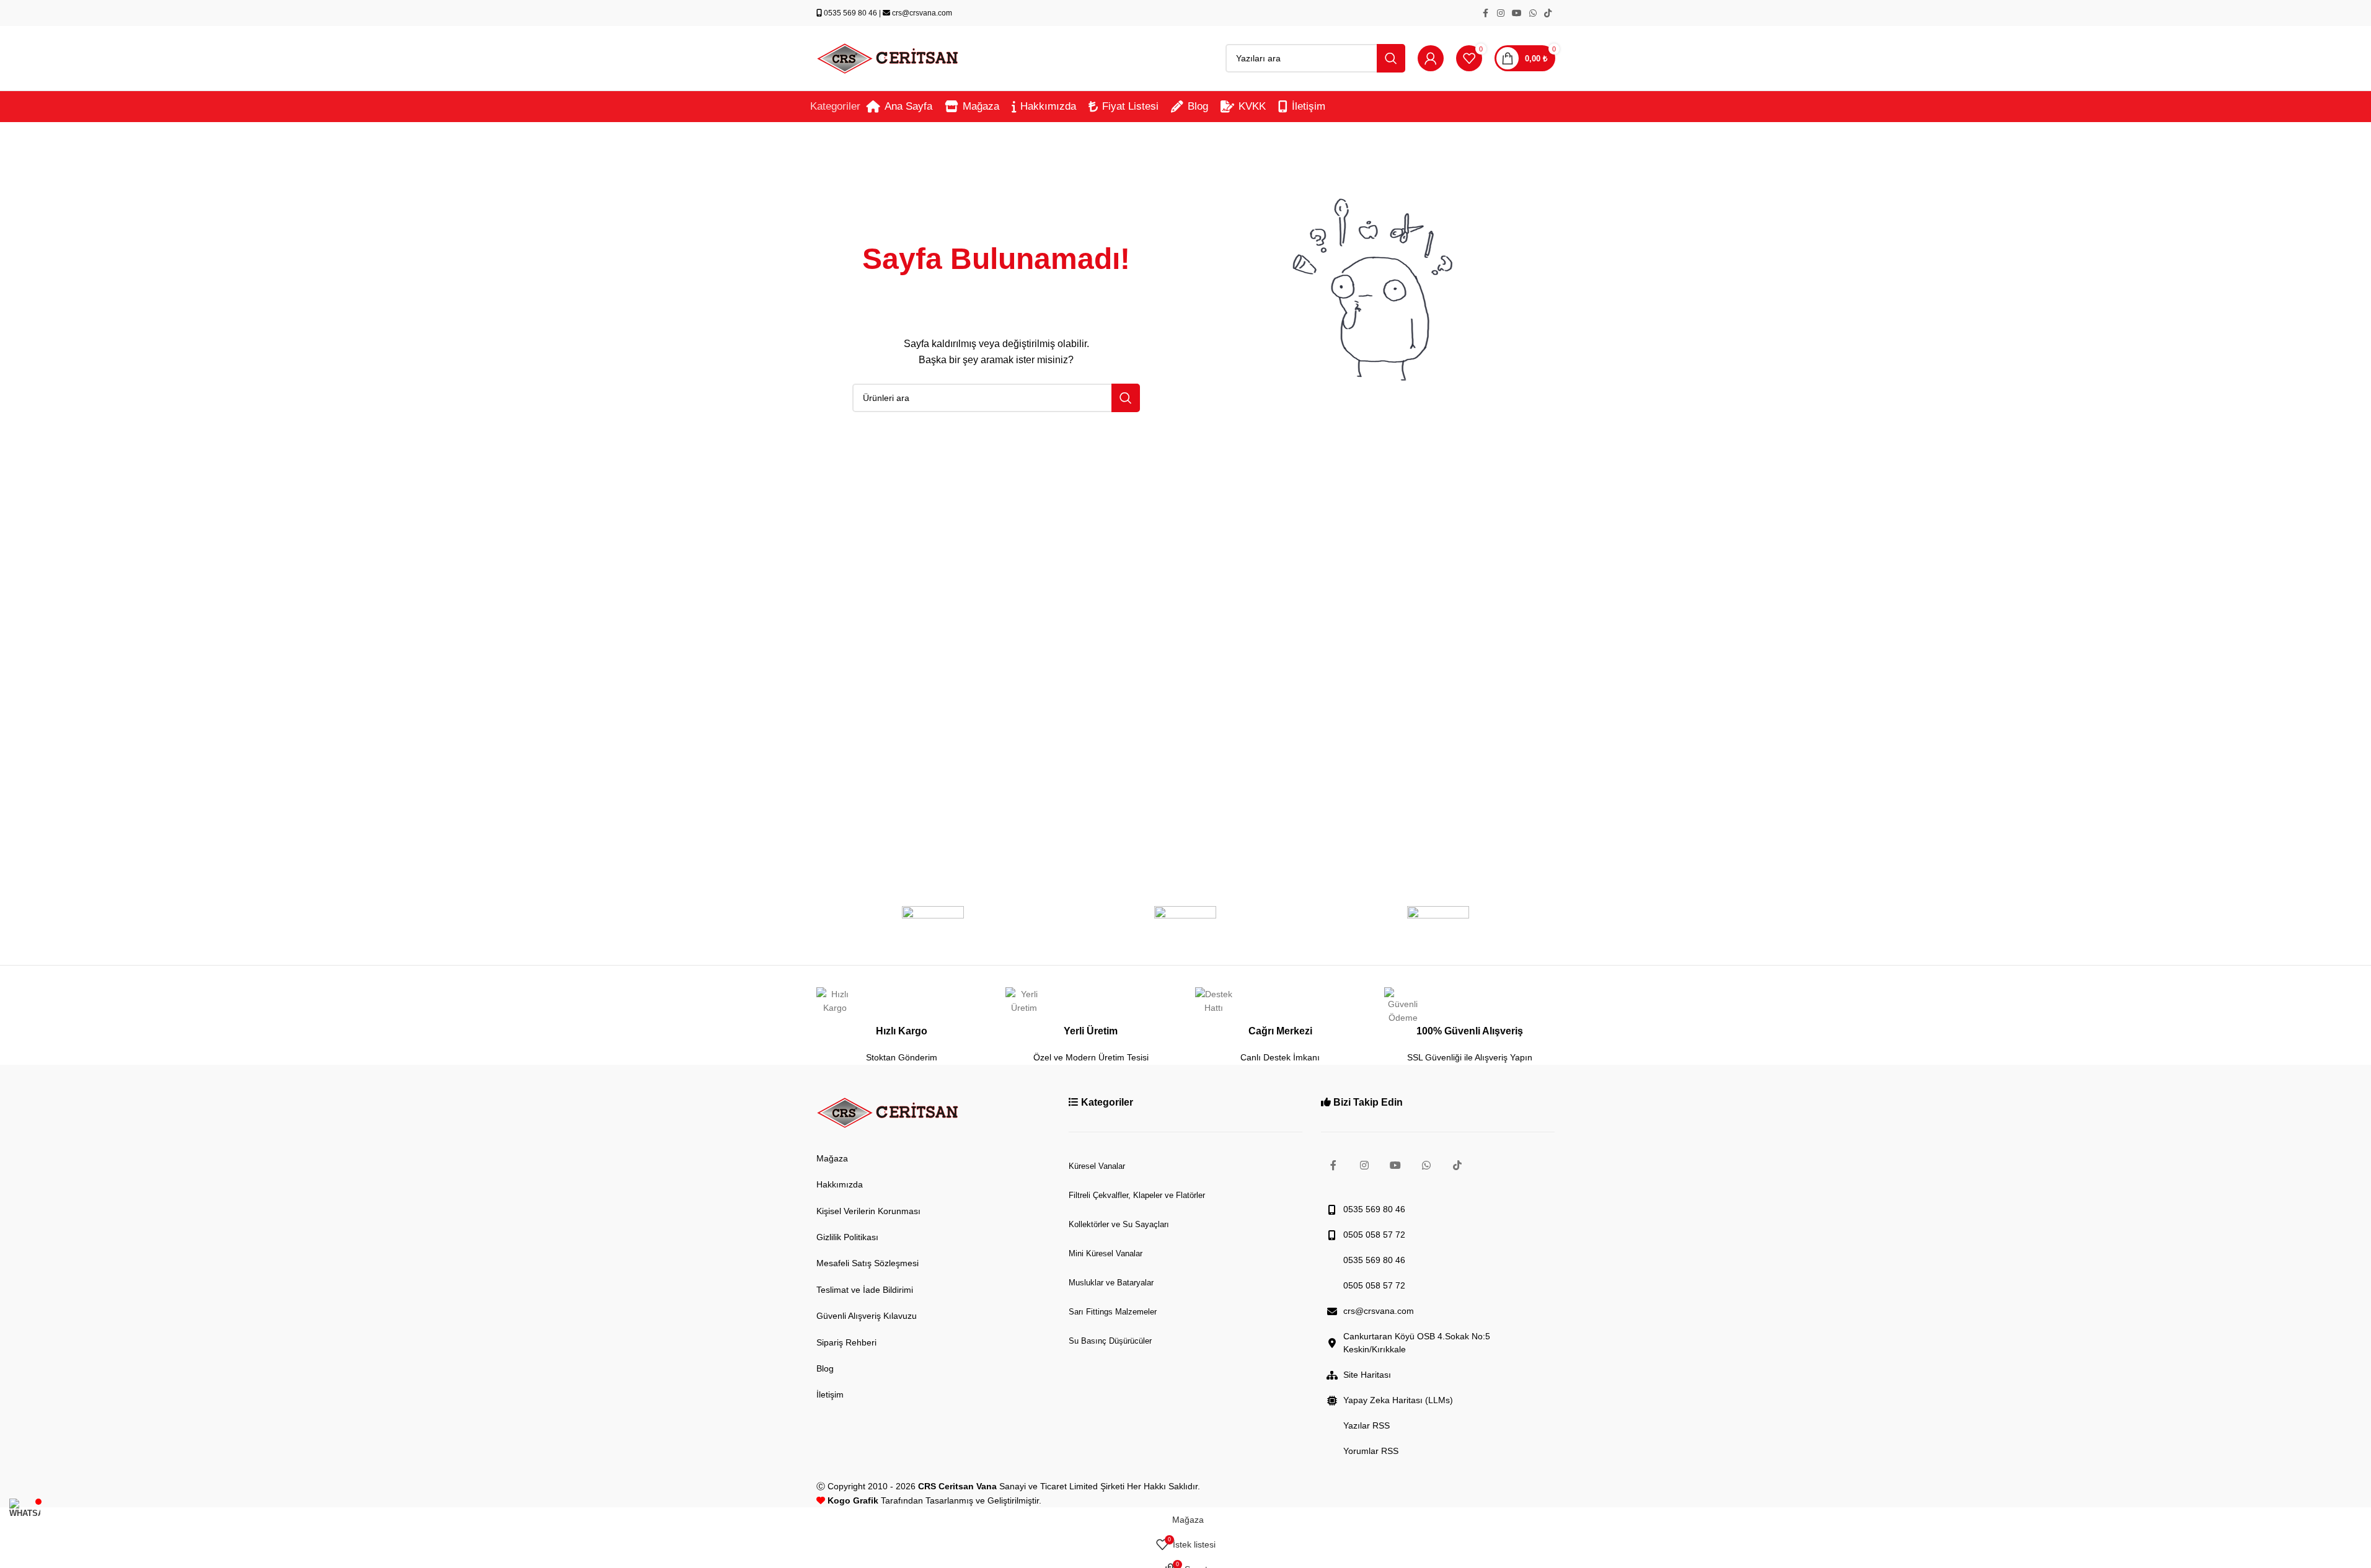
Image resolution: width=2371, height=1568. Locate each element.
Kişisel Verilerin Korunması (868, 1211)
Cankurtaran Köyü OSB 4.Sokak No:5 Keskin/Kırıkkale (1417, 1343)
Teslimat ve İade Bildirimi (865, 1290)
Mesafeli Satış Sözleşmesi (868, 1263)
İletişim (830, 1394)
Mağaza (832, 1158)
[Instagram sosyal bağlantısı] (1501, 13)
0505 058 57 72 (1374, 1235)
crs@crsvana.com (921, 13)
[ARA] (1391, 58)
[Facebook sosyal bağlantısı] (1486, 13)
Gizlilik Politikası (847, 1237)
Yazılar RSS (1367, 1425)
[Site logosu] (888, 58)
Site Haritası (1367, 1375)
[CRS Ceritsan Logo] (888, 1113)
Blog (825, 1368)
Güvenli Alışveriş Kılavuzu (867, 1316)
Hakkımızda (840, 1184)
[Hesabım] (1431, 58)
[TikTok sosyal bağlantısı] (1548, 13)
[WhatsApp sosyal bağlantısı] (1533, 13)
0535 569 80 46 (850, 13)
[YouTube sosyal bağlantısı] (1517, 13)
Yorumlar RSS (1371, 1451)
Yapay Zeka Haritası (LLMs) (1398, 1400)
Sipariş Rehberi (846, 1342)
